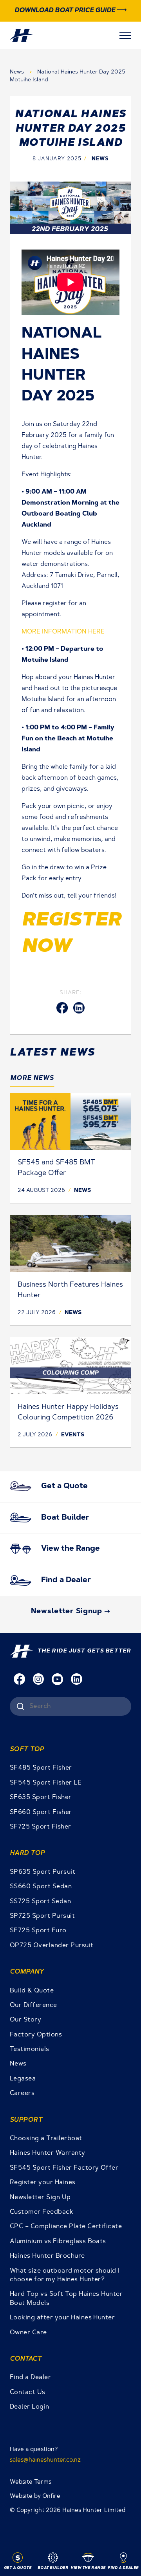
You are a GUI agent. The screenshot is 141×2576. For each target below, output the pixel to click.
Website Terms (31, 2482)
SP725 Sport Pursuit (42, 1916)
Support (26, 2120)
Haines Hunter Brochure (47, 2256)
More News (32, 1078)
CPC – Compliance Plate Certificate (66, 2227)
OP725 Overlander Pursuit (52, 1946)
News (18, 72)
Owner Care (28, 2333)
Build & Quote (32, 1991)
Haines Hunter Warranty (48, 2153)
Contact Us (28, 2392)
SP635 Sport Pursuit (42, 1872)
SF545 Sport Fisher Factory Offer (64, 2168)
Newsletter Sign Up (40, 2198)
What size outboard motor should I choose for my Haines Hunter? (65, 2275)
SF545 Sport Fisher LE (46, 1783)
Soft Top (27, 1750)
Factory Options (36, 2035)
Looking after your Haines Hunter (62, 2318)
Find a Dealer (30, 2378)
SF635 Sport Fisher (41, 1798)
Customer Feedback (42, 2212)
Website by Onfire (35, 2496)
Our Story (25, 2020)
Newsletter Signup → (71, 1612)
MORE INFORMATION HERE (63, 632)
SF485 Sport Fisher (41, 1768)
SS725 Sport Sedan (40, 1902)
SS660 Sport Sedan (41, 1887)
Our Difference (33, 2005)
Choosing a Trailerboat (46, 2139)
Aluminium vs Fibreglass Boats (58, 2242)
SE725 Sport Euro (38, 1931)
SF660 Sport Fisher (41, 1812)
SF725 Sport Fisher (41, 1827)
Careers (22, 2093)
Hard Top (27, 1853)
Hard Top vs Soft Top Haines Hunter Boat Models (66, 2299)
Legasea (23, 2079)
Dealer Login (30, 2407)
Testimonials (30, 2049)
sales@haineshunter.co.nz (45, 2460)
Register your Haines (43, 2183)
